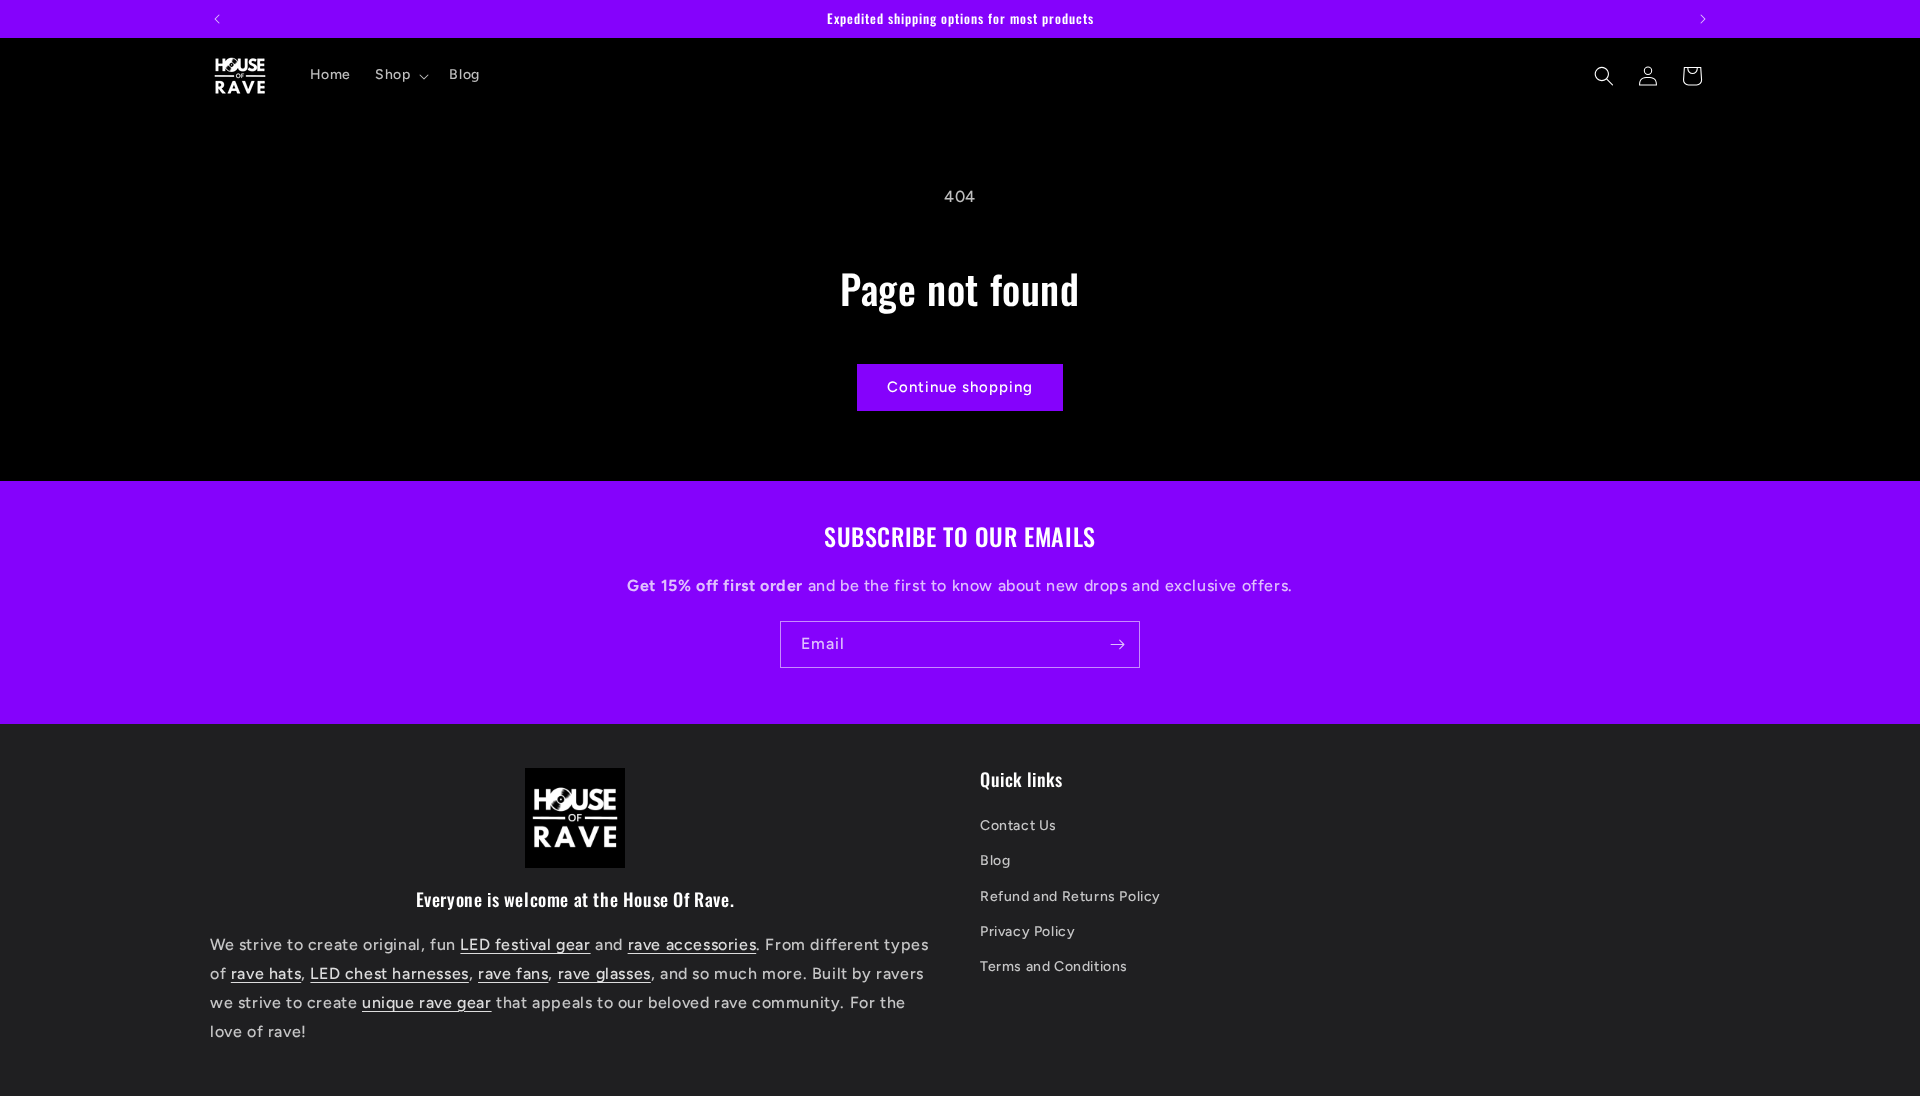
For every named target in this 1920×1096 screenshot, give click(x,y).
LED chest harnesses (389, 973)
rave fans (513, 973)
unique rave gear (427, 1002)
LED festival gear (525, 944)
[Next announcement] (1703, 19)
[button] (400, 75)
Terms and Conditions (1054, 966)
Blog (995, 860)
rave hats (266, 973)
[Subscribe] (1117, 644)
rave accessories (692, 944)
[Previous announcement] (217, 19)
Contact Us (1018, 825)
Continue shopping (960, 387)
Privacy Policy (1027, 931)
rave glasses (604, 973)
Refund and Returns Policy (1070, 896)
